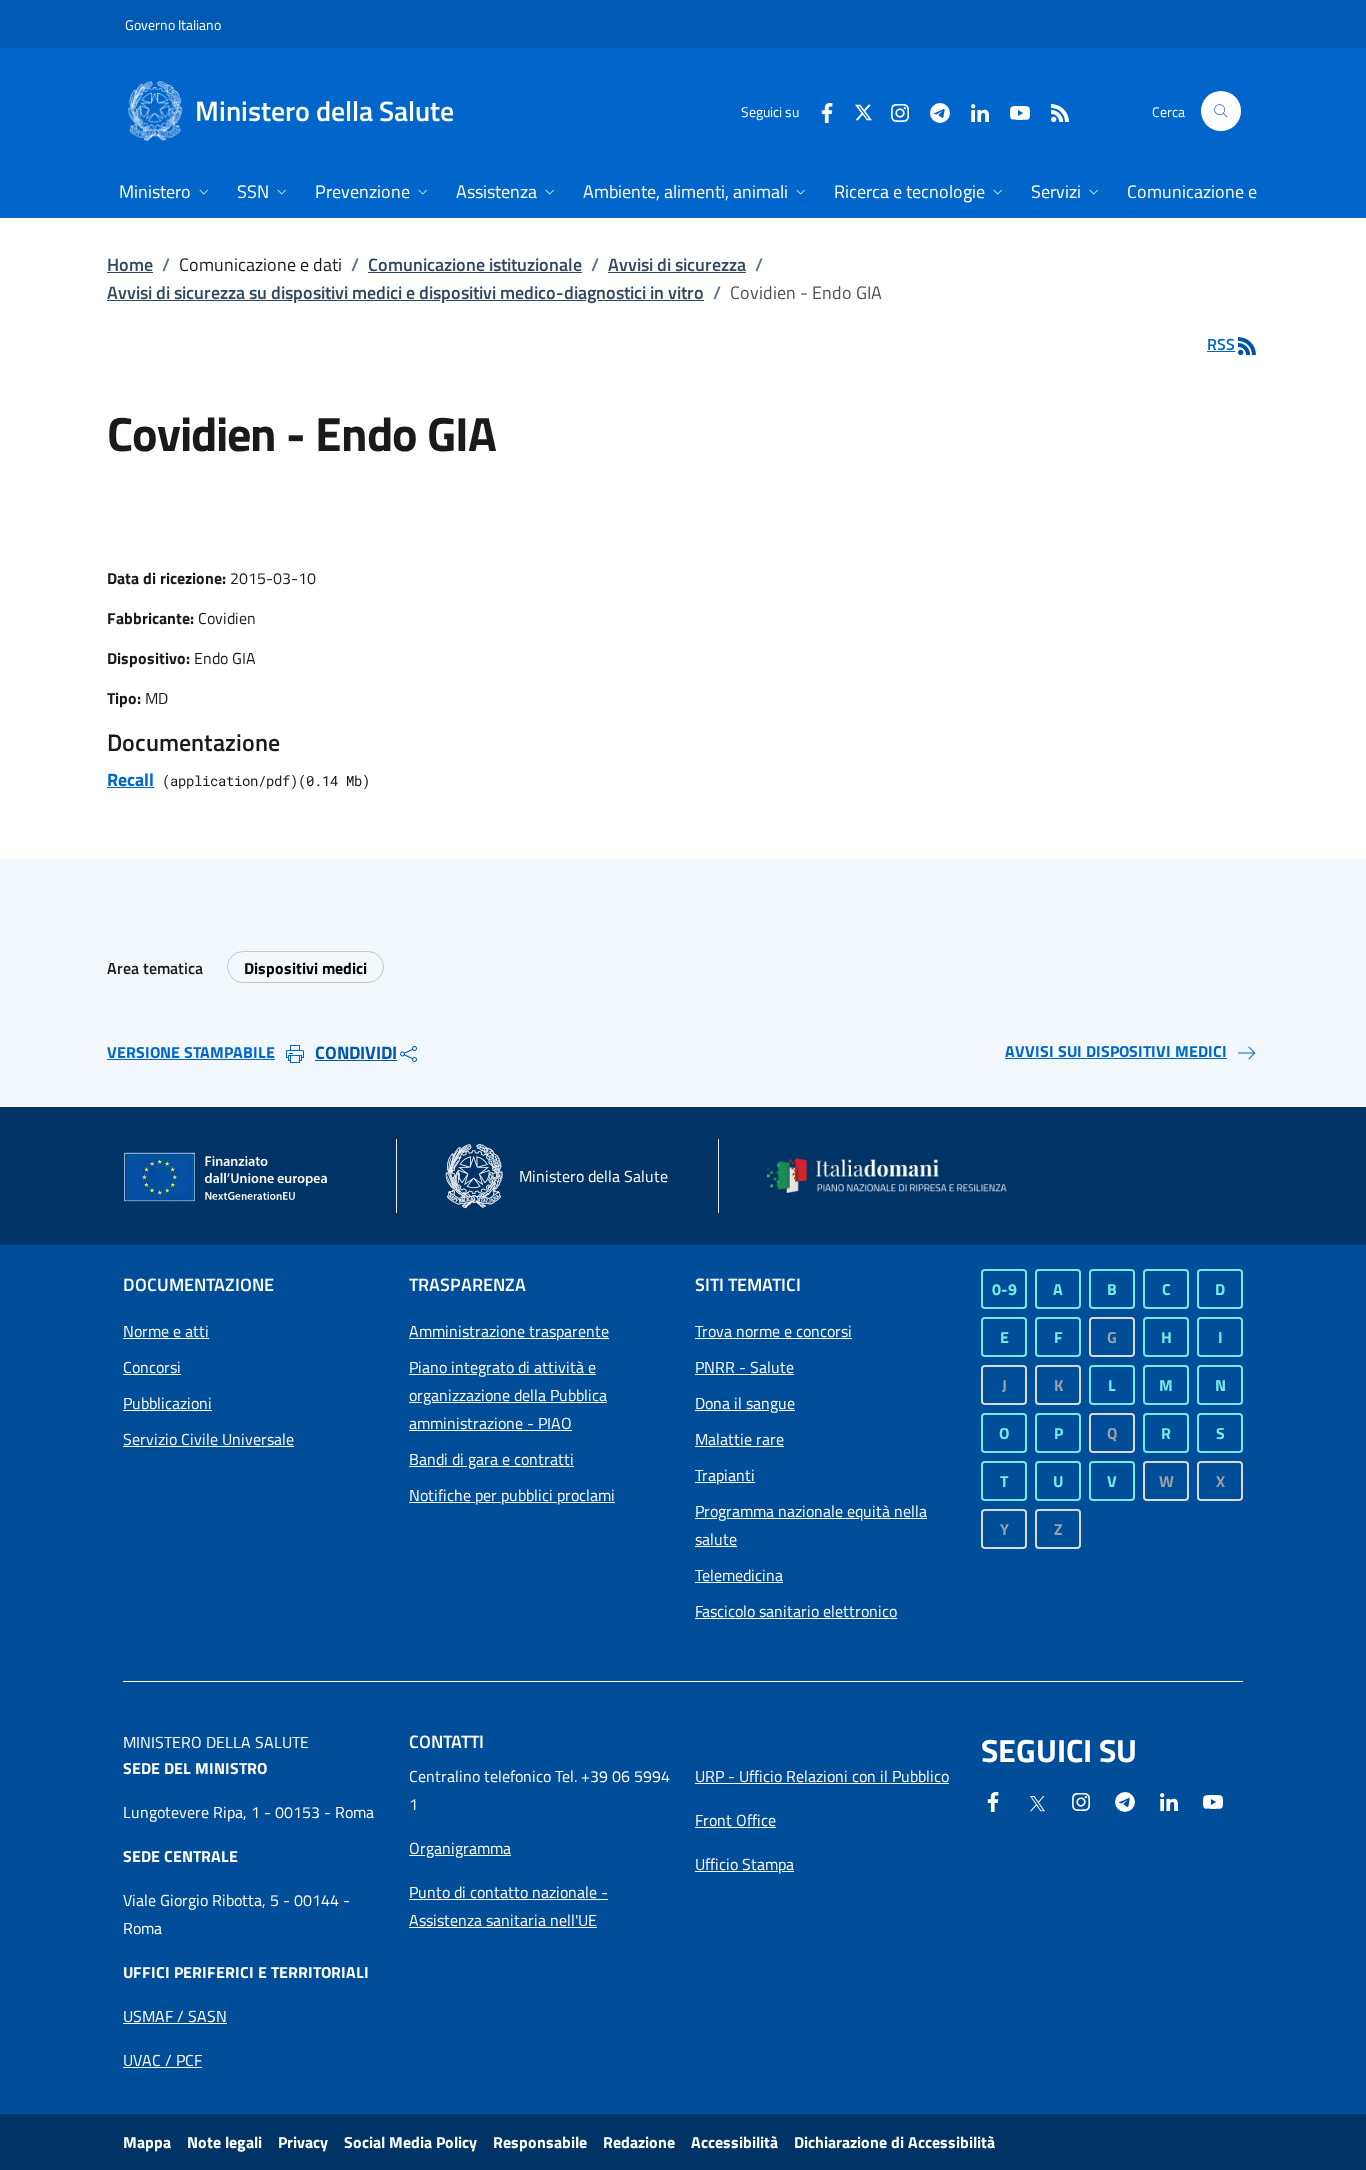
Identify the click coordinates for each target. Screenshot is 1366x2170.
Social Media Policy (410, 2142)
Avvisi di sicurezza (677, 264)
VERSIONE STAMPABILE (191, 1052)
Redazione (639, 2142)
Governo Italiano (173, 24)
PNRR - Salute (744, 1367)
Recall (130, 779)
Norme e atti (166, 1331)
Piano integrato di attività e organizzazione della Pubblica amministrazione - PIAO (508, 1395)
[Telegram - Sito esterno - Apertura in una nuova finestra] (1125, 1800)
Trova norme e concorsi (773, 1331)
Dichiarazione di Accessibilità (894, 2142)
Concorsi (152, 1367)
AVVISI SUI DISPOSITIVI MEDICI (1116, 1051)
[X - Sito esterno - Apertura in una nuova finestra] (863, 110)
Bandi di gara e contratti (491, 1459)
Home (130, 264)
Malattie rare (739, 1439)
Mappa (147, 2142)
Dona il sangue (745, 1403)
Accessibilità (734, 2142)
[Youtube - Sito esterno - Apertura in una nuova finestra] (1012, 110)
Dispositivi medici (305, 968)
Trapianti (725, 1475)
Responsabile (540, 2142)
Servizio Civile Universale (208, 1439)
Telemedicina (739, 1575)
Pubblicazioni (167, 1403)
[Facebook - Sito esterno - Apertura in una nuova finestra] (819, 110)
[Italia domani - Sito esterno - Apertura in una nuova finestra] (898, 1175)
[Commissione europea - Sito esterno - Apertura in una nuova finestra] (227, 1178)
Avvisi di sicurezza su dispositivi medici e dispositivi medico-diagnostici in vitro (405, 292)
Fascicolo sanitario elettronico (796, 1611)
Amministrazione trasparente (509, 1331)
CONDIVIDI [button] (356, 1052)
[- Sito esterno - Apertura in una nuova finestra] (1213, 1800)
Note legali (224, 2142)
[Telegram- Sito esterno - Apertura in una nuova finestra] (932, 110)
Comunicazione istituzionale (475, 264)
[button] (1221, 111)
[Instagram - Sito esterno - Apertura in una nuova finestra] (892, 110)
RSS (1221, 344)
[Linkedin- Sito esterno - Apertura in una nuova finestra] (1169, 1800)
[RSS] (1052, 110)
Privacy (303, 2142)
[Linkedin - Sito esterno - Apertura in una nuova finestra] (972, 110)
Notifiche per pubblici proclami (512, 1495)
